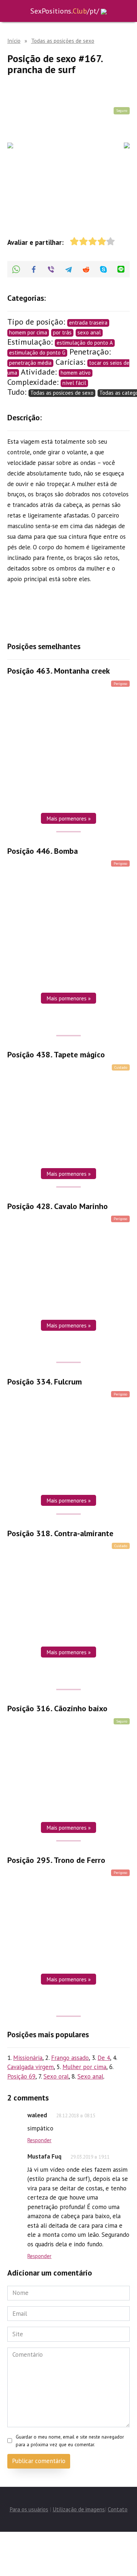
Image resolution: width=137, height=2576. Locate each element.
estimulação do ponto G (37, 353)
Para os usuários (29, 2509)
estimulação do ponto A (85, 343)
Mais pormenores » (68, 818)
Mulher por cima (84, 2067)
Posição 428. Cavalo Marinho (58, 1206)
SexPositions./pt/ (65, 11)
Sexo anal (90, 2076)
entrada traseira (88, 323)
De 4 (104, 2058)
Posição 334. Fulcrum (45, 1382)
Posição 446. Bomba (43, 851)
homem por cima (28, 332)
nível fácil (74, 383)
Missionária (28, 2058)
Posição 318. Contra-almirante (60, 1533)
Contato (118, 2509)
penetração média (30, 363)
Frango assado (70, 2058)
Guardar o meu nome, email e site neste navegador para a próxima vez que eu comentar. (70, 2440)
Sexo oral (56, 2076)
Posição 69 (21, 2076)
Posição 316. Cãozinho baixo (57, 1709)
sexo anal (89, 332)
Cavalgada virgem (31, 2067)
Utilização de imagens (79, 2509)
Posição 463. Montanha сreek (59, 671)
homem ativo (76, 373)
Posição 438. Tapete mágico (56, 1055)
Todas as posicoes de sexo (62, 393)
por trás (62, 332)
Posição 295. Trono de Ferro (56, 1860)
